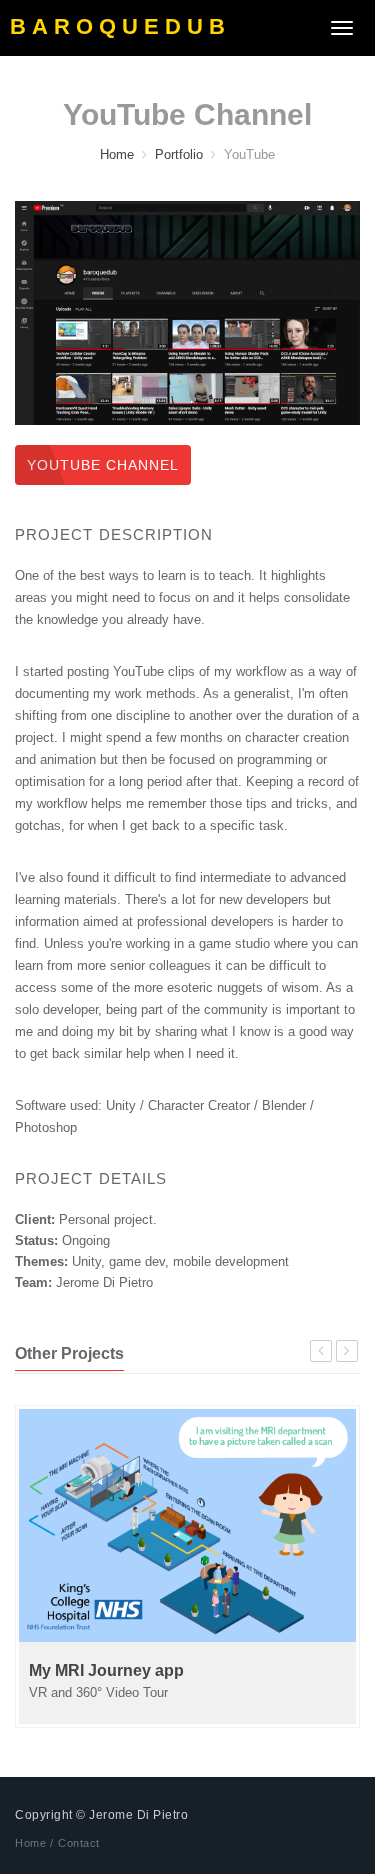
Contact (79, 1843)
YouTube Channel (103, 465)
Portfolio (179, 154)
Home (117, 154)
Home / (34, 1843)
